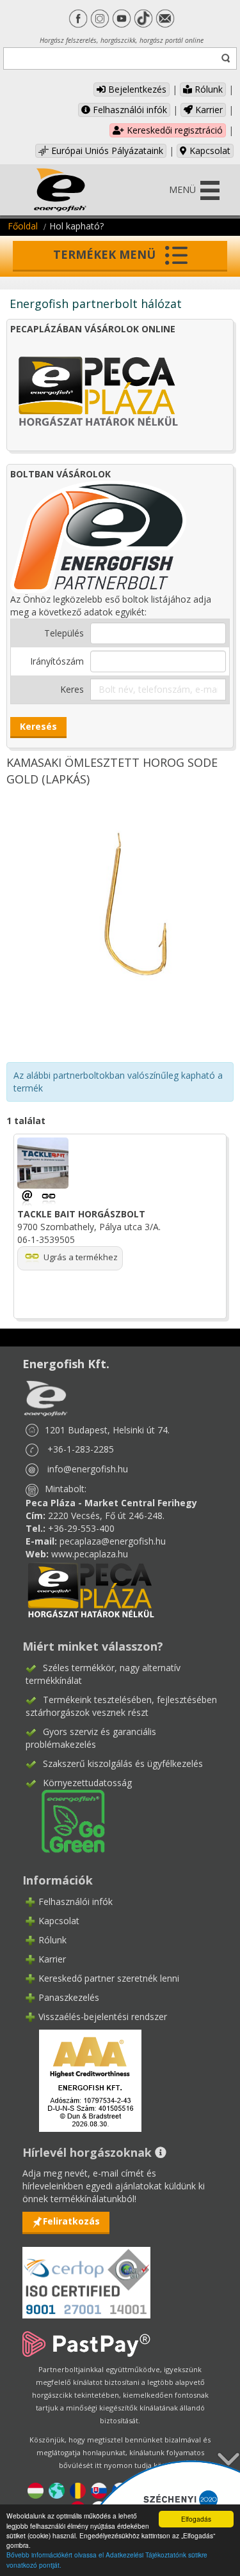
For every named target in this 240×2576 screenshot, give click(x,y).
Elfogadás (196, 2519)
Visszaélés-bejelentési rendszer (103, 2017)
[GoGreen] (65, 1820)
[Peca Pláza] (91, 1589)
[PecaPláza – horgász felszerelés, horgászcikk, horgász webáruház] (98, 390)
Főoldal (23, 226)
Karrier (208, 110)
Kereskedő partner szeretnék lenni (109, 1978)
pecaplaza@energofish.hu (113, 1541)
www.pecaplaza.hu (90, 1554)
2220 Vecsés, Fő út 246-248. (106, 1516)
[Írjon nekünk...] (28, 1197)
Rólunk (207, 89)
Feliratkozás (71, 2221)
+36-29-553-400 (81, 1528)
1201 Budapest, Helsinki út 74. (107, 1430)
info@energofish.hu (88, 1469)
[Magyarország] (36, 2489)
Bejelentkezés (136, 89)
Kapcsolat (209, 150)
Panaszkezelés (69, 1997)
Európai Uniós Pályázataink (106, 150)
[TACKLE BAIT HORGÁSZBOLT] (49, 1197)
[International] (57, 2489)
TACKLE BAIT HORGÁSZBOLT (81, 1214)
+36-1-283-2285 (81, 1449)
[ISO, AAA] (86, 2275)
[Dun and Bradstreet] (82, 2079)
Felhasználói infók (129, 110)
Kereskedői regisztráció (173, 130)
